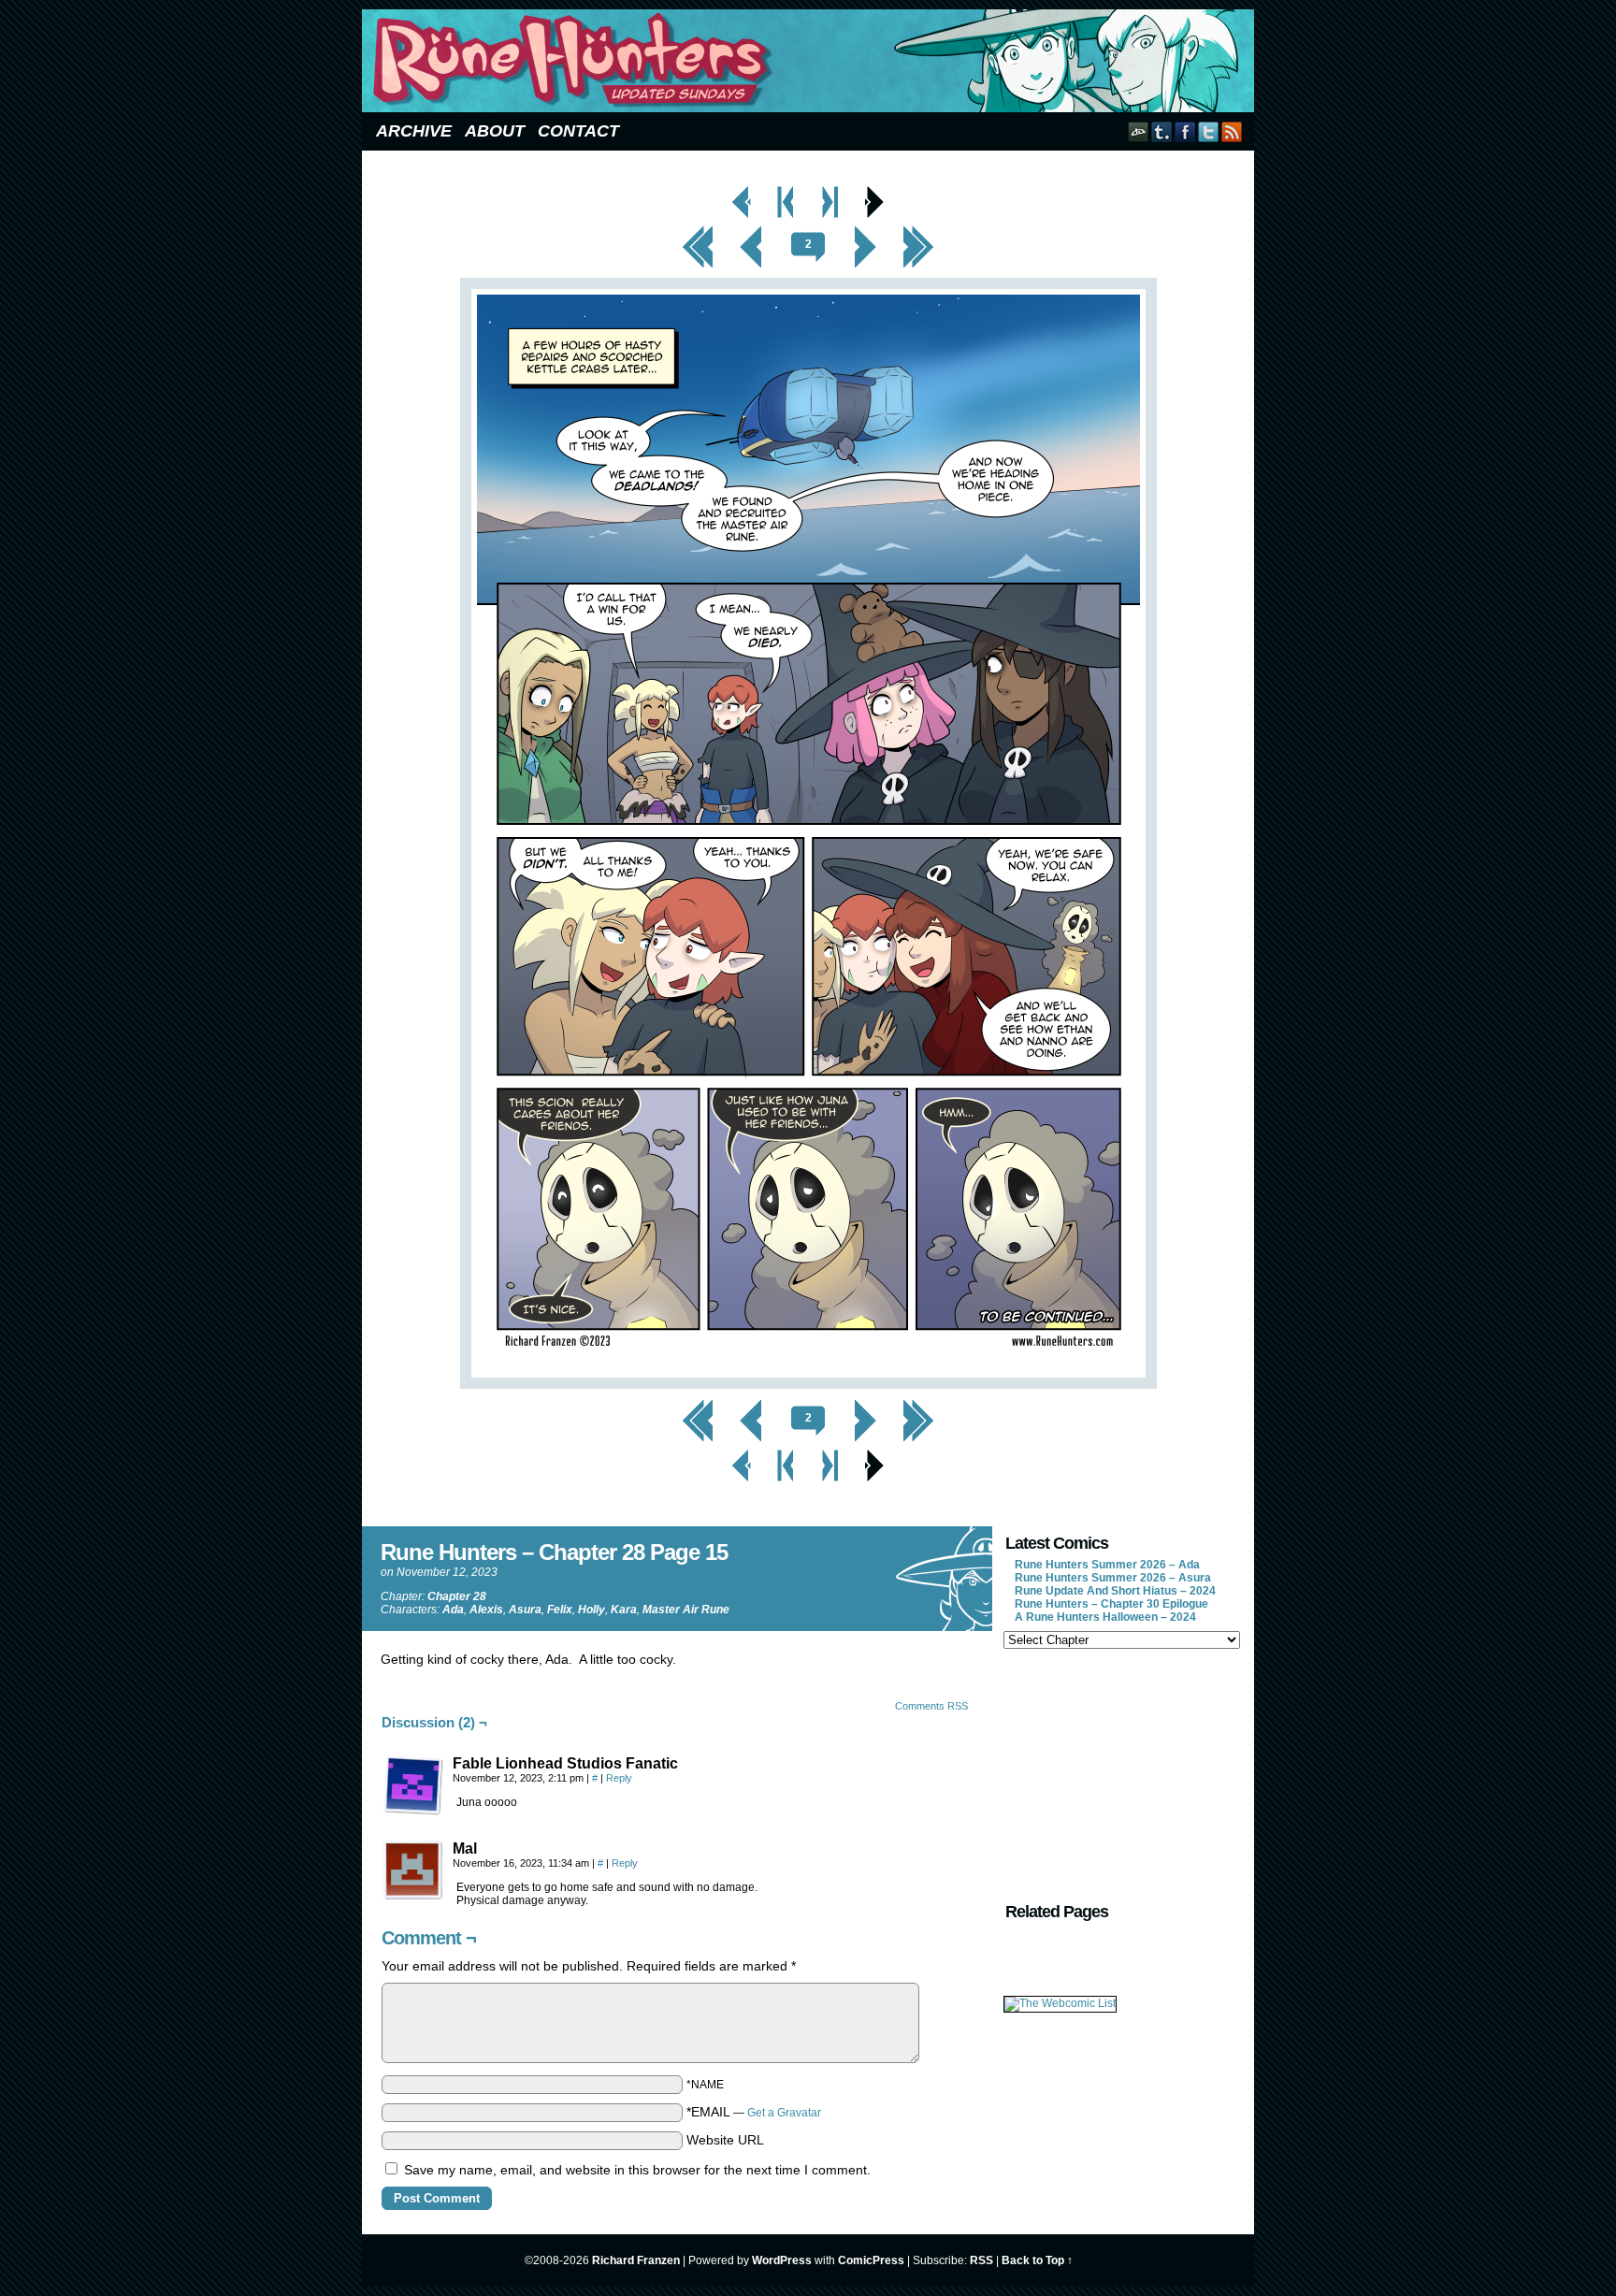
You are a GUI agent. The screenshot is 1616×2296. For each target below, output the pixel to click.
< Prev (751, 231)
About (495, 131)
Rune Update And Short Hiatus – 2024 (1115, 1591)
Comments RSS (931, 1706)
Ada (453, 1610)
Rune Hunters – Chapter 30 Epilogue (1111, 1604)
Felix (560, 1610)
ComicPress (871, 2260)
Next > (865, 231)
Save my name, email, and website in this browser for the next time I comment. (637, 2170)
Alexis (486, 1610)
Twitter (1209, 131)
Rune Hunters (811, 61)
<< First (698, 231)
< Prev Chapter (786, 191)
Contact (578, 131)
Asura (525, 1610)
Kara (624, 1610)
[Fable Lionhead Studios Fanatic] (413, 1785)
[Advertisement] (1120, 1773)
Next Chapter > (831, 191)
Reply (619, 1778)
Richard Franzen (636, 2260)
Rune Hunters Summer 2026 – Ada (1107, 1565)
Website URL (725, 2140)
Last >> (919, 231)
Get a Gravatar (784, 2113)
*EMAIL (754, 2112)
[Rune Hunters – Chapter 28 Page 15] (808, 1384)
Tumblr (1162, 131)
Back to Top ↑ (1037, 2260)
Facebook (1185, 131)
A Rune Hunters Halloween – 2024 (1105, 1617)
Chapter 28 (457, 1596)
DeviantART (1139, 131)
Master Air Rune (686, 1610)
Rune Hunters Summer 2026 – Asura (1113, 1578)
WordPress (782, 2260)
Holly (592, 1610)
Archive (414, 131)
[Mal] (413, 1870)
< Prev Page (742, 191)
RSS (1232, 131)
